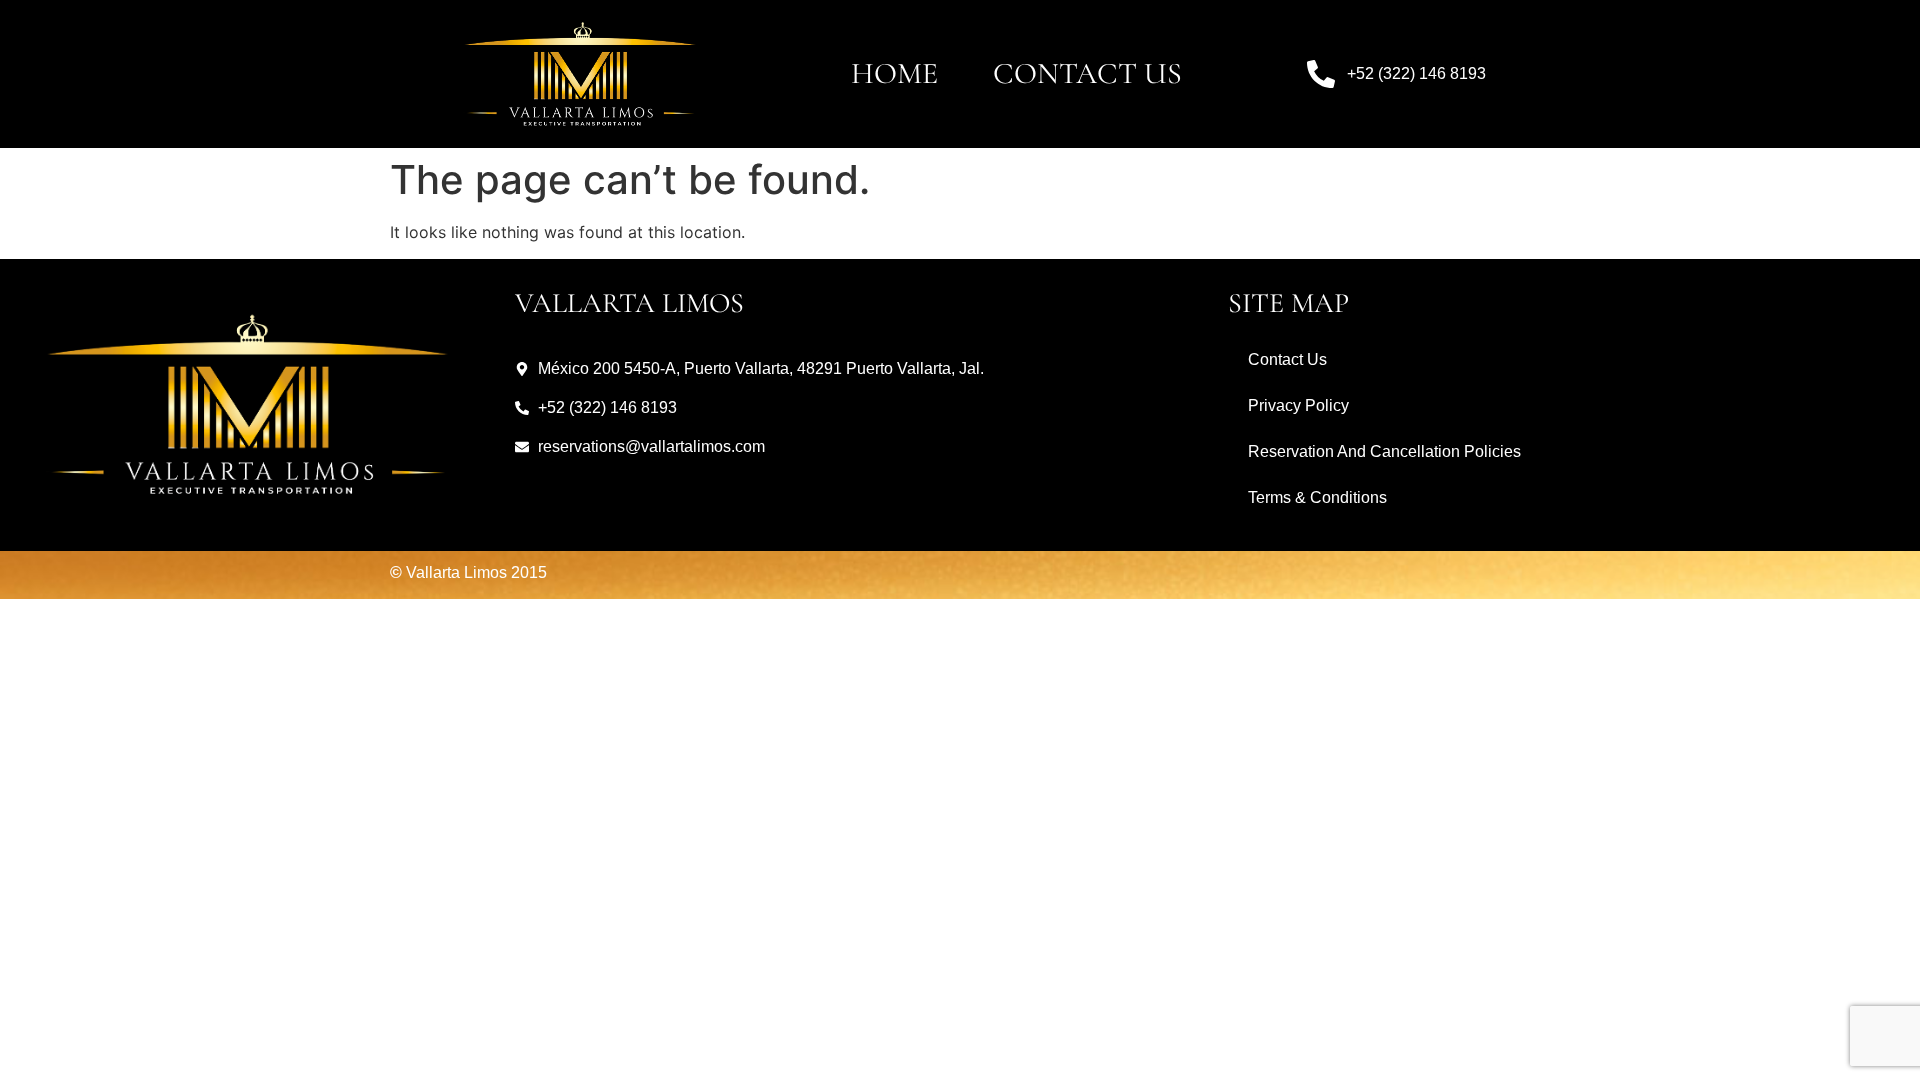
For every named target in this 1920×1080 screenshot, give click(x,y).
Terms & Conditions (1317, 497)
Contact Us (1087, 73)
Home (894, 73)
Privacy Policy (1298, 405)
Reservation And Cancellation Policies (1384, 451)
